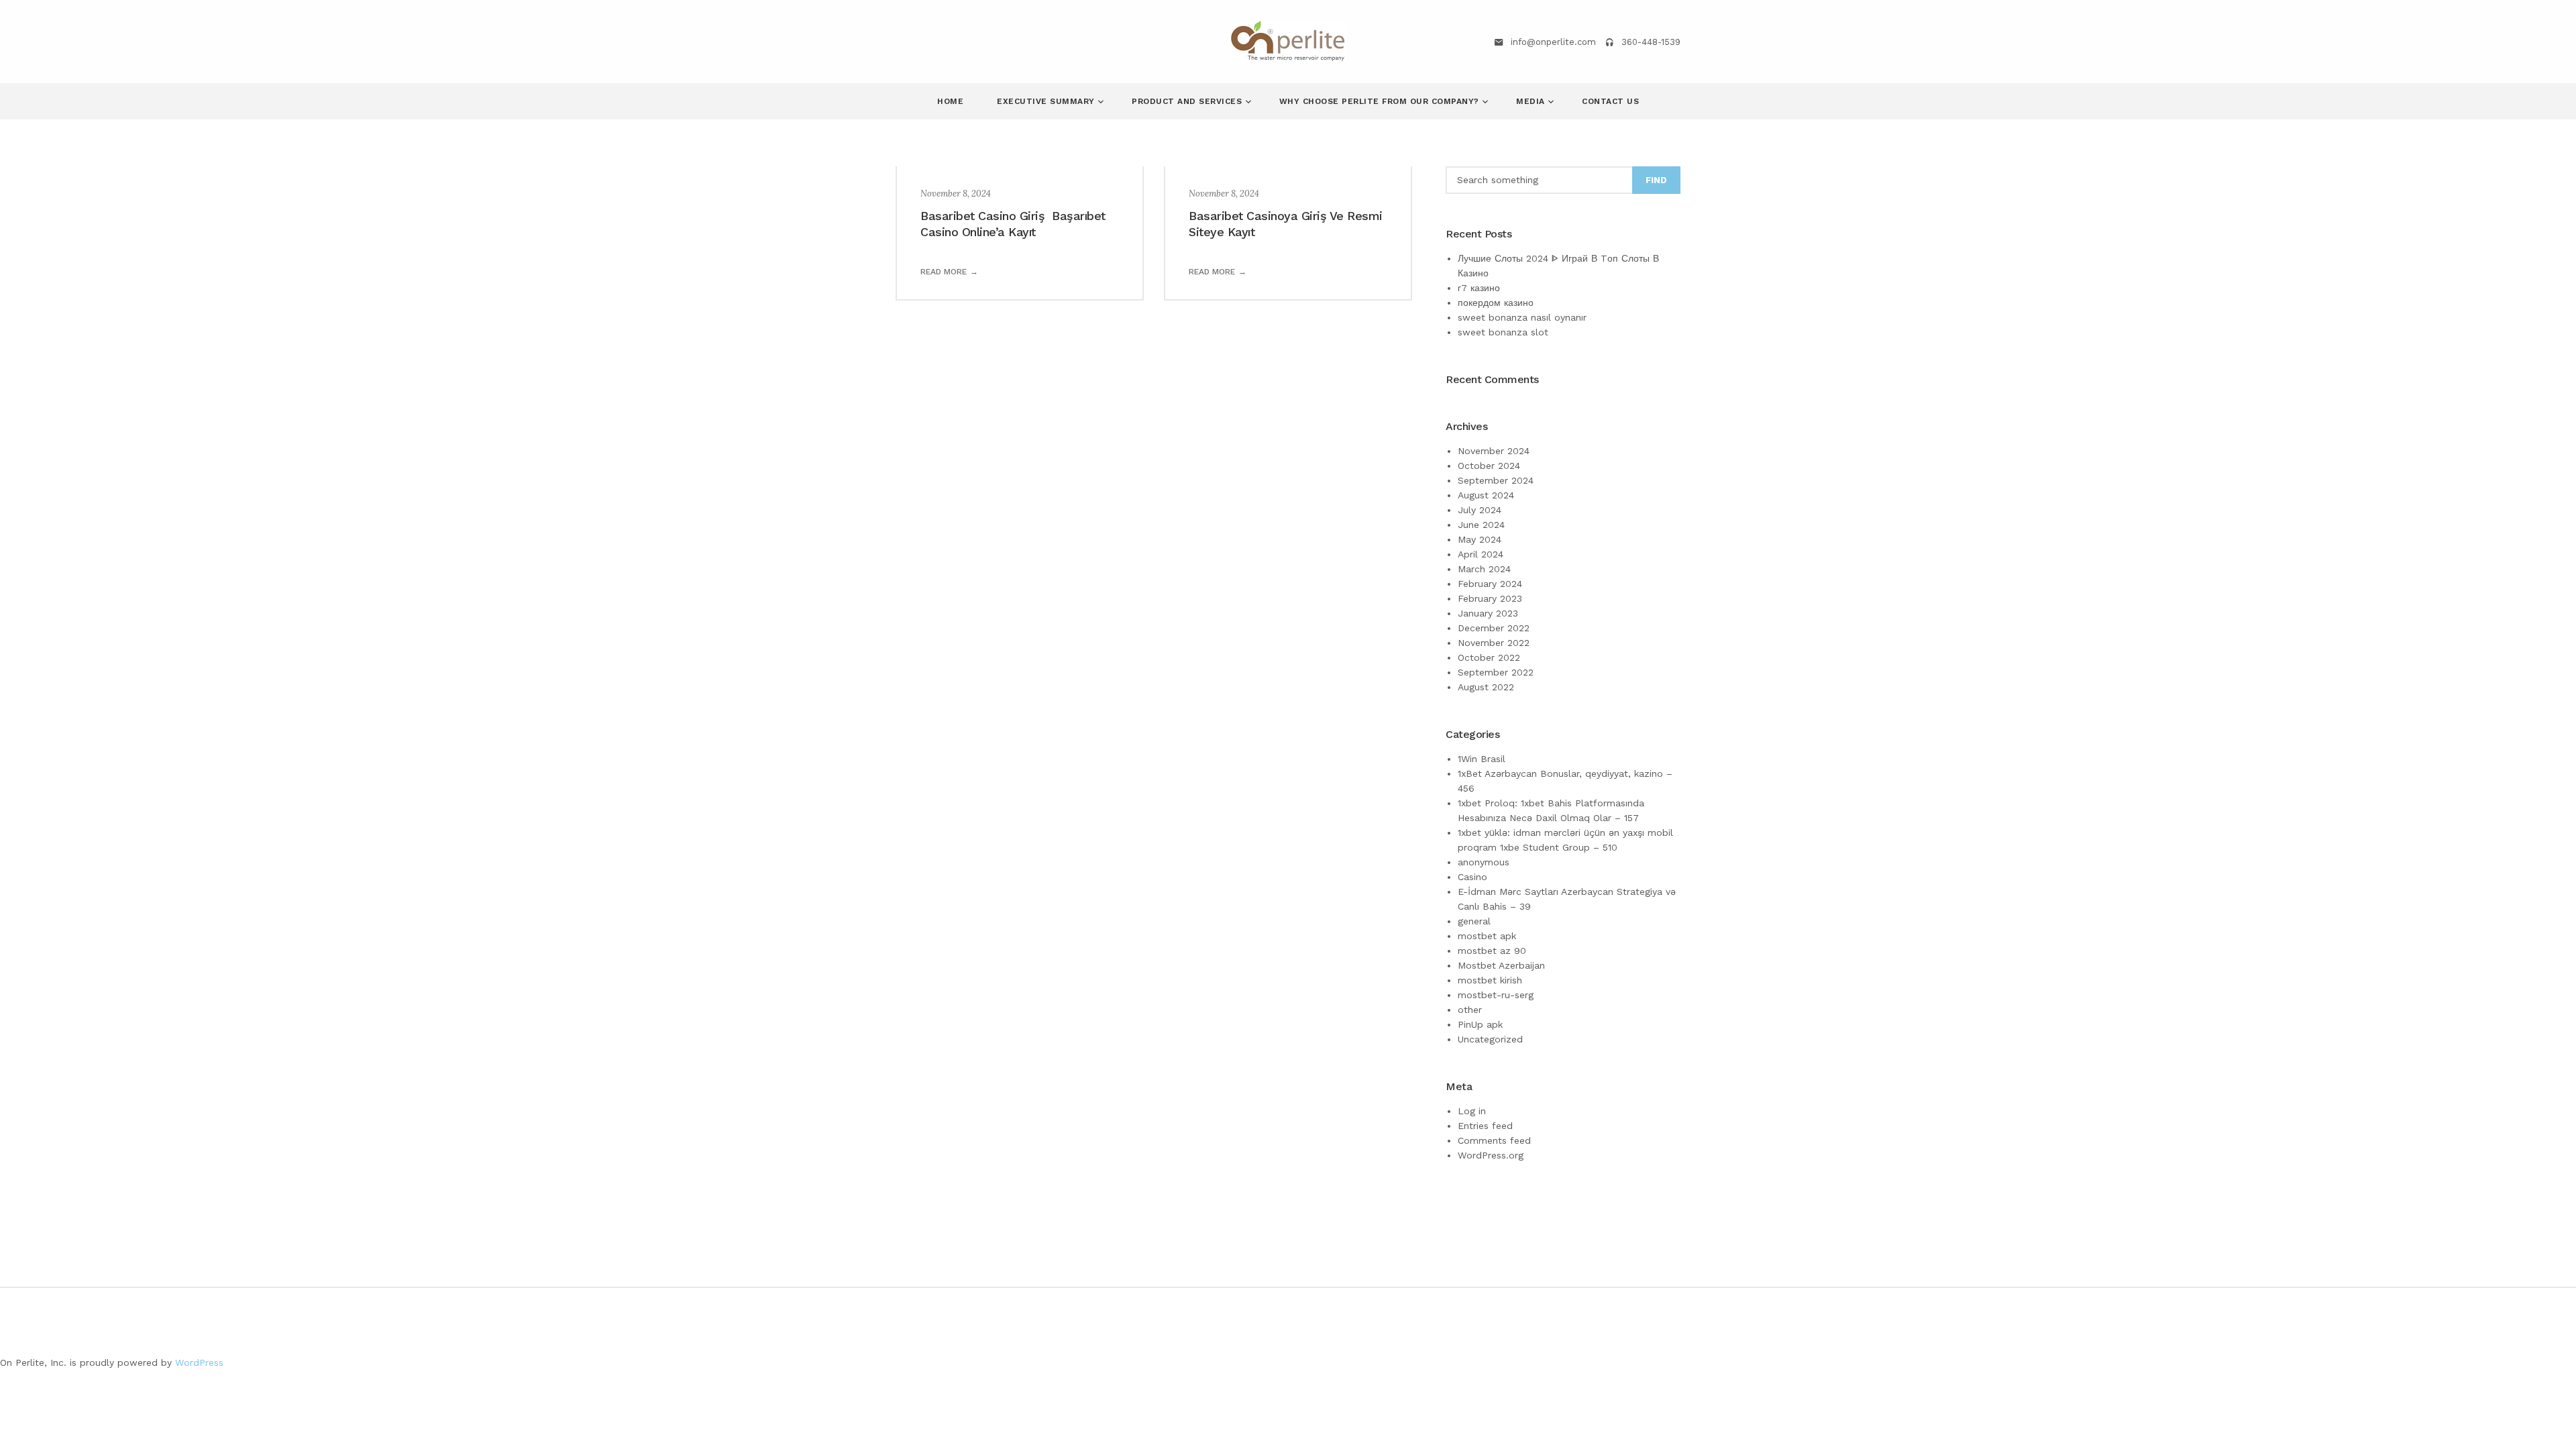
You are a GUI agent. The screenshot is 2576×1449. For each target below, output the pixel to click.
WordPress (199, 1362)
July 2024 (1480, 510)
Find (1656, 180)
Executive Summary (1047, 101)
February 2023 (1490, 598)
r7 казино (1479, 288)
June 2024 (1481, 525)
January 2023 (1488, 613)
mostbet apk (1487, 936)
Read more (944, 272)
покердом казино (1496, 303)
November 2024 (1494, 451)
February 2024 (1490, 584)
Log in (1472, 1111)
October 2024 (1489, 466)
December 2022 (1494, 628)
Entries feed (1485, 1126)
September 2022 (1496, 672)
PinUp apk (1480, 1024)
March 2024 (1484, 569)
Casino (1472, 877)
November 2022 (1494, 643)
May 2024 (1480, 539)
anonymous (1484, 862)
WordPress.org (1491, 1155)
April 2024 (1481, 554)
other (1470, 1010)
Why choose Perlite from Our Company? (1381, 101)
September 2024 (1496, 480)
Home (950, 101)
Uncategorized (1490, 1039)
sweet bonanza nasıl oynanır (1522, 317)
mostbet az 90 (1492, 951)
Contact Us (1610, 101)
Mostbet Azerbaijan (1501, 965)
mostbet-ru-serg (1496, 995)
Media (1532, 101)
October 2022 (1489, 657)
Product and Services (1188, 101)
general (1474, 921)
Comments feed (1494, 1140)
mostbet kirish (1490, 980)
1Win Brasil (1482, 759)
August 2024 (1486, 495)
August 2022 (1486, 687)
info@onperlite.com (1553, 42)
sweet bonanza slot (1503, 332)
